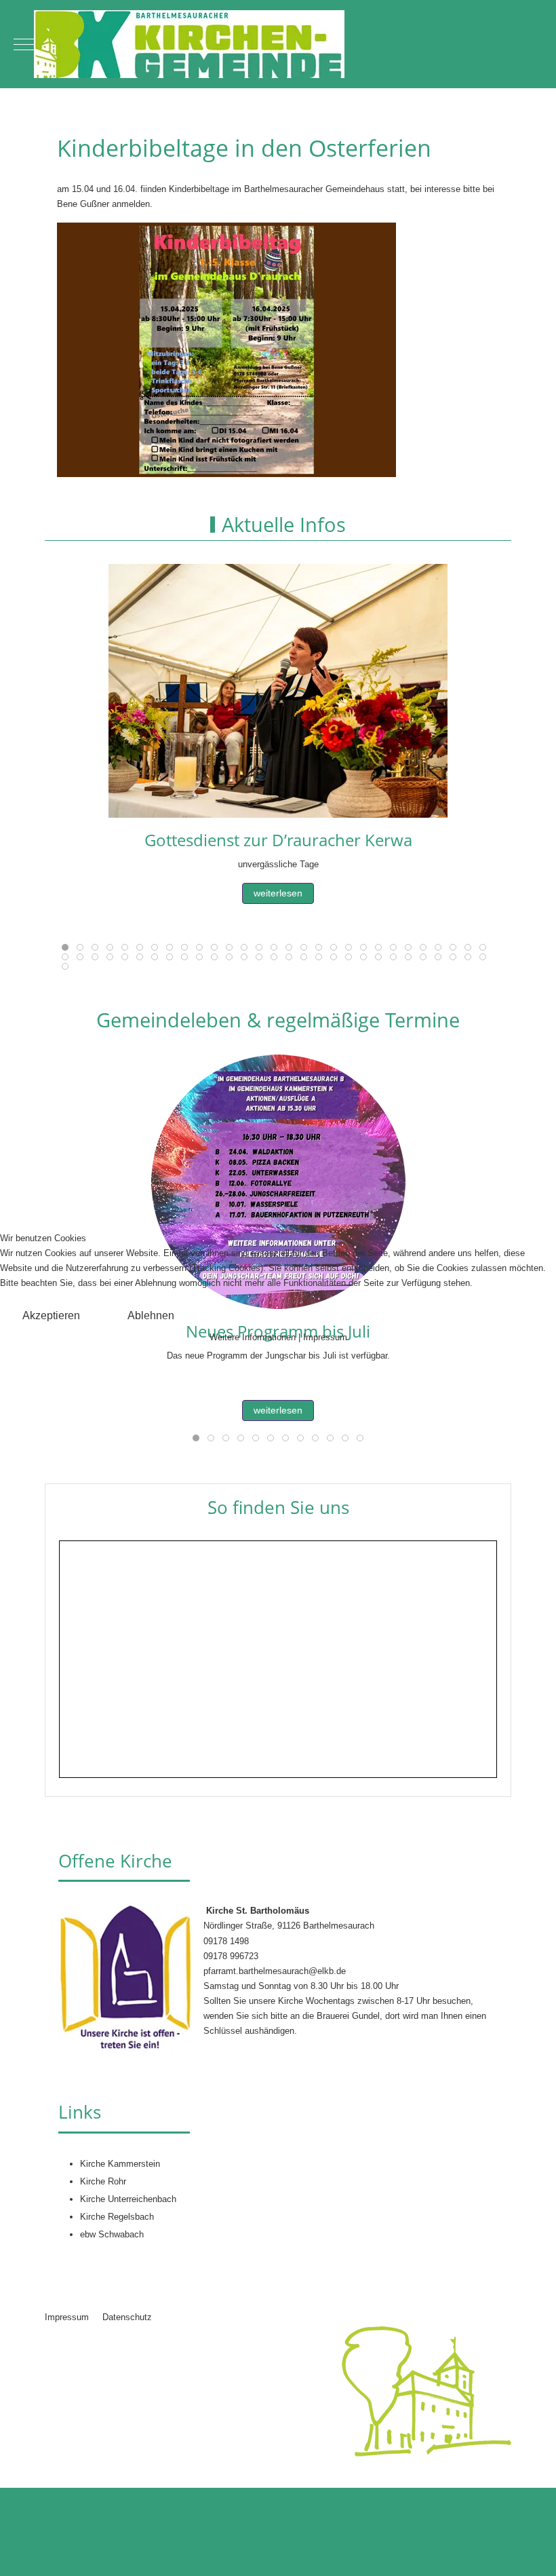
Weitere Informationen (253, 1337)
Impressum (325, 1337)
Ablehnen (151, 1315)
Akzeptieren (51, 1315)
